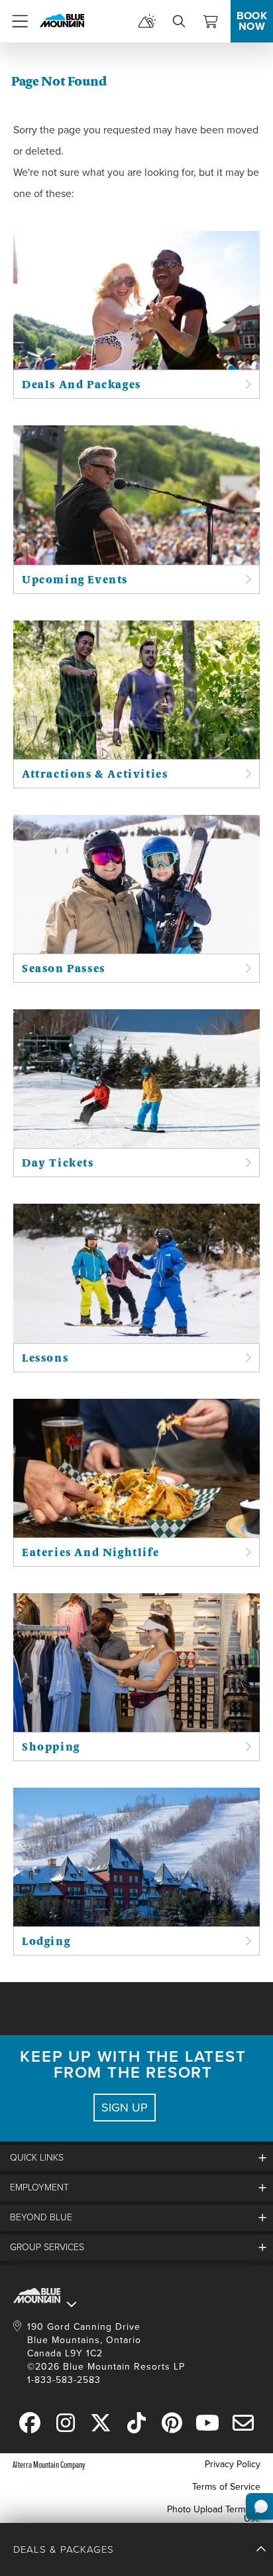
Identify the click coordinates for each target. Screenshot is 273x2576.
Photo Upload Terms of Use (214, 2514)
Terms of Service (226, 2487)
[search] (179, 21)
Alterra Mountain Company (49, 2464)
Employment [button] (39, 2187)
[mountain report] (147, 21)
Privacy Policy (233, 2464)
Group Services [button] (47, 2247)
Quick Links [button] (37, 2158)
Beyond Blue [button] (41, 2217)
